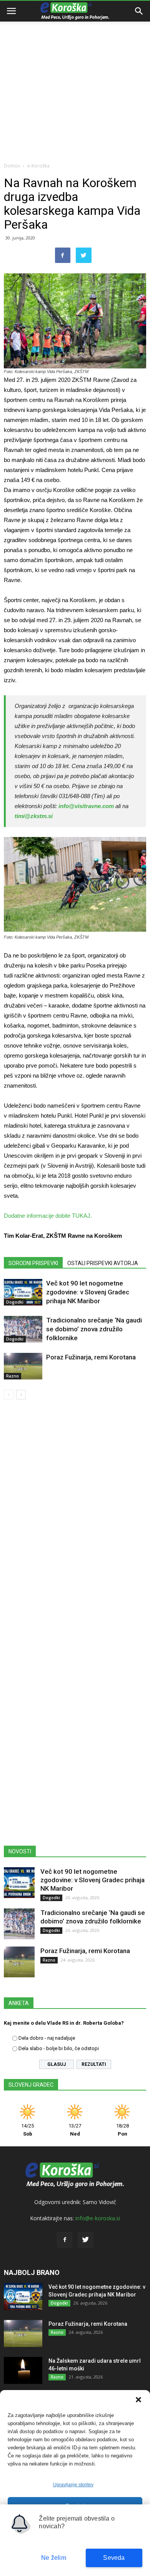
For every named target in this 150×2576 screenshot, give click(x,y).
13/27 (75, 2130)
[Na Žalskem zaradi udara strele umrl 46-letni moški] (23, 2370)
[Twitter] (85, 2240)
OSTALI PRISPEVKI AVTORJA (103, 1263)
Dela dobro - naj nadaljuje (47, 2038)
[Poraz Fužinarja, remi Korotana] (23, 1366)
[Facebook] (65, 2240)
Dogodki (15, 1302)
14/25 (27, 2130)
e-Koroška (38, 166)
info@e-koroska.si (98, 2218)
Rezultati (94, 2064)
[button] (138, 2400)
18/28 (122, 2130)
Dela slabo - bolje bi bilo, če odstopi (59, 2048)
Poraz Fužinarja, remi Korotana (91, 1357)
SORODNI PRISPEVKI (33, 1263)
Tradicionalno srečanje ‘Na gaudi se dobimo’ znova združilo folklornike (94, 1329)
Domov (12, 166)
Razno (12, 1376)
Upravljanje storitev (73, 2485)
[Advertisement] (75, 79)
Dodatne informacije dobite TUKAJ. (48, 1216)
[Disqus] (75, 1516)
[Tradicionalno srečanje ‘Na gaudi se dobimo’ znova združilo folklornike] (23, 1329)
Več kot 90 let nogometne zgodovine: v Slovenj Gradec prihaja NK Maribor (88, 1292)
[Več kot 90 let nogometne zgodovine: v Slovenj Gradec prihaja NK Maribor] (23, 1292)
